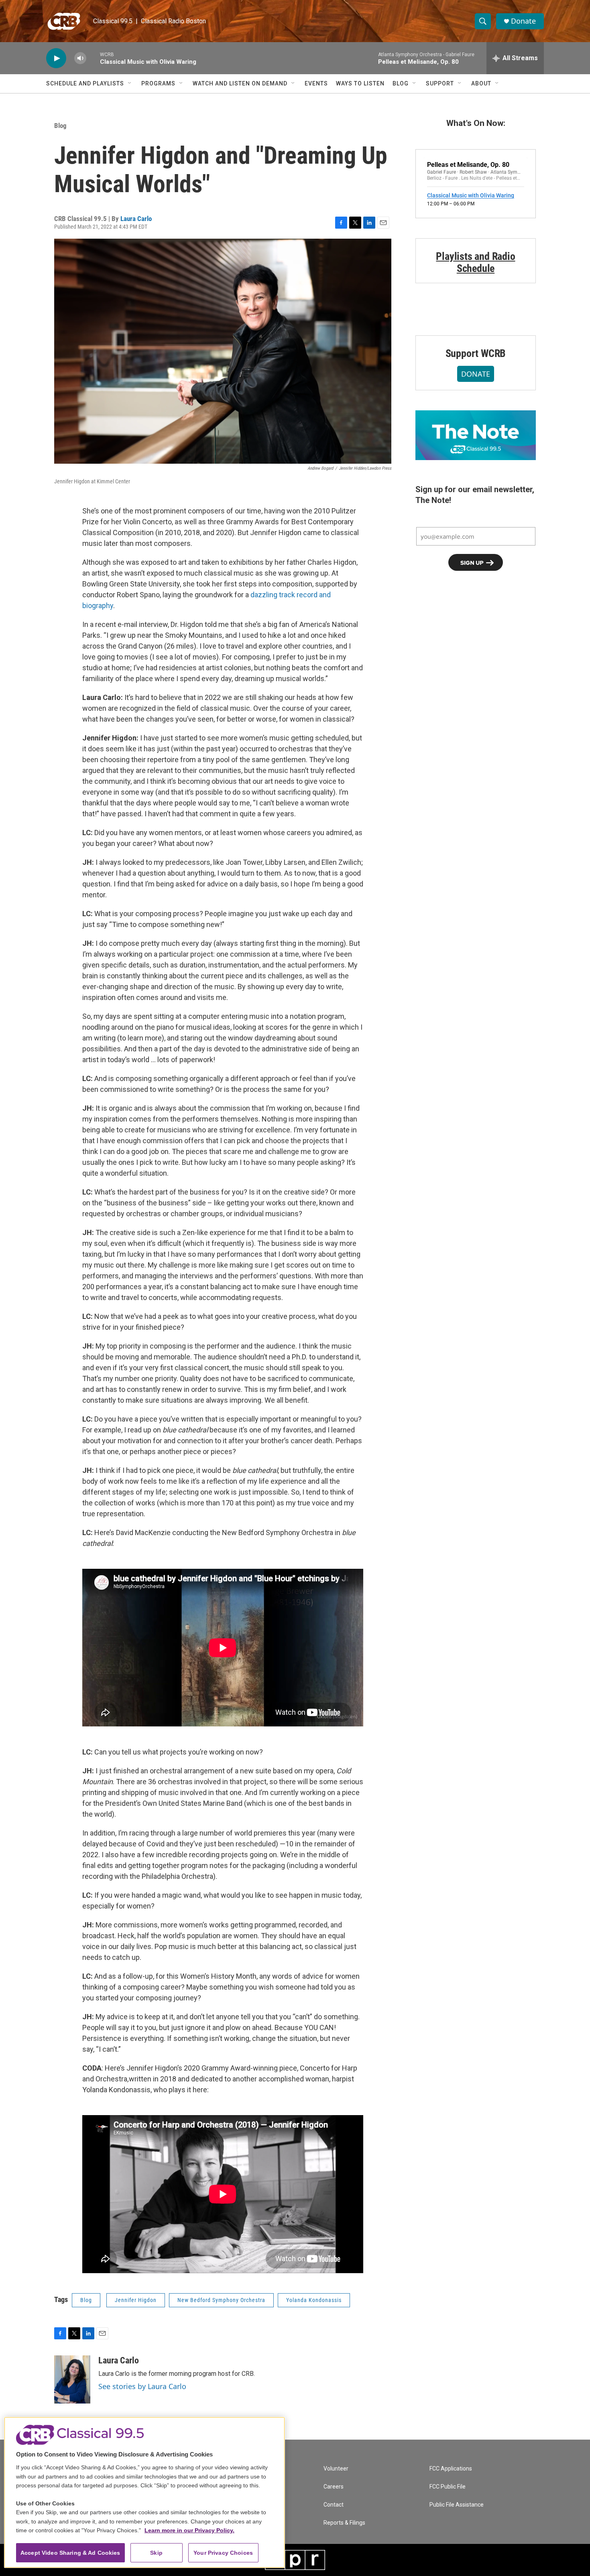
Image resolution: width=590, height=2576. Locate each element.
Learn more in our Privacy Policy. (189, 2530)
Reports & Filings (344, 2523)
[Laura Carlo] (72, 2379)
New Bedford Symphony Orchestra (221, 2300)
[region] (144, 2492)
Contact (334, 2505)
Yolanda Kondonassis (314, 2300)
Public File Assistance (457, 2505)
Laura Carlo (136, 219)
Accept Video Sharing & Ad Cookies (70, 2553)
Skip (156, 2553)
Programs (158, 83)
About (481, 83)
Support (440, 83)
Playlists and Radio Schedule (475, 262)
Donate (523, 21)
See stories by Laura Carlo (142, 2386)
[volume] (80, 58)
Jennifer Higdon (136, 2300)
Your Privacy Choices (223, 2553)
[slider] (93, 58)
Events (316, 83)
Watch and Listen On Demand (240, 83)
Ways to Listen (360, 83)
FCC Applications (451, 2469)
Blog (401, 83)
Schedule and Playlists (85, 83)
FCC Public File (448, 2487)
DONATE (476, 374)
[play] (56, 58)
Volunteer (336, 2469)
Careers (334, 2487)
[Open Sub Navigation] (130, 83)
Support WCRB (476, 353)
